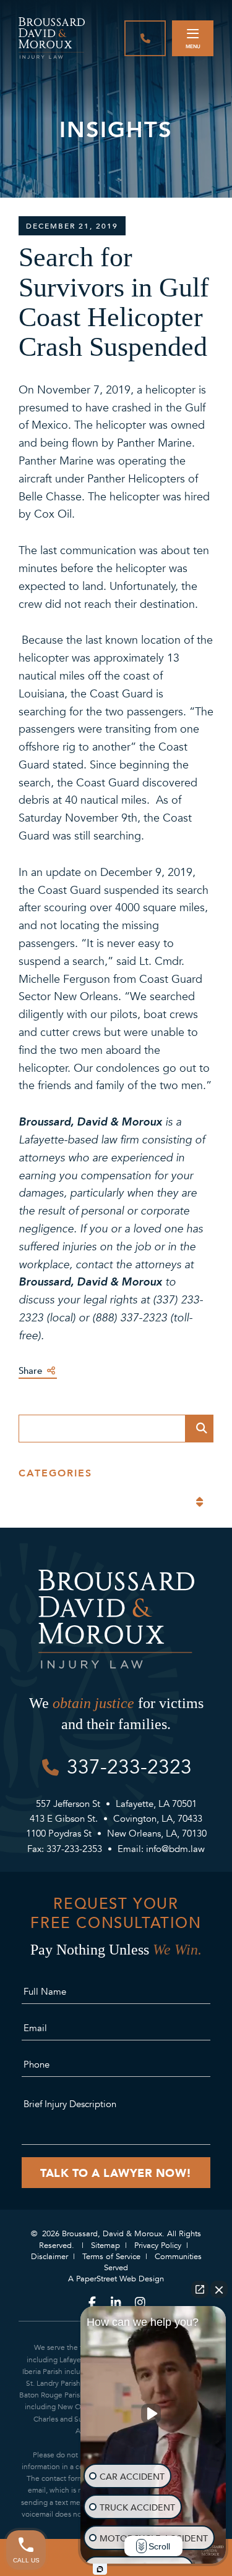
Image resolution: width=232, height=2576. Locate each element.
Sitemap (105, 2246)
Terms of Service (111, 2257)
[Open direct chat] (200, 2289)
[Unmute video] (153, 2414)
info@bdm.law (175, 1849)
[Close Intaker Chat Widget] (219, 2289)
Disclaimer (49, 2257)
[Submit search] (200, 1429)
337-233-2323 (129, 1767)
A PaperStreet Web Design (116, 2279)
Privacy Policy (158, 2246)
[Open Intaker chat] (100, 2569)
